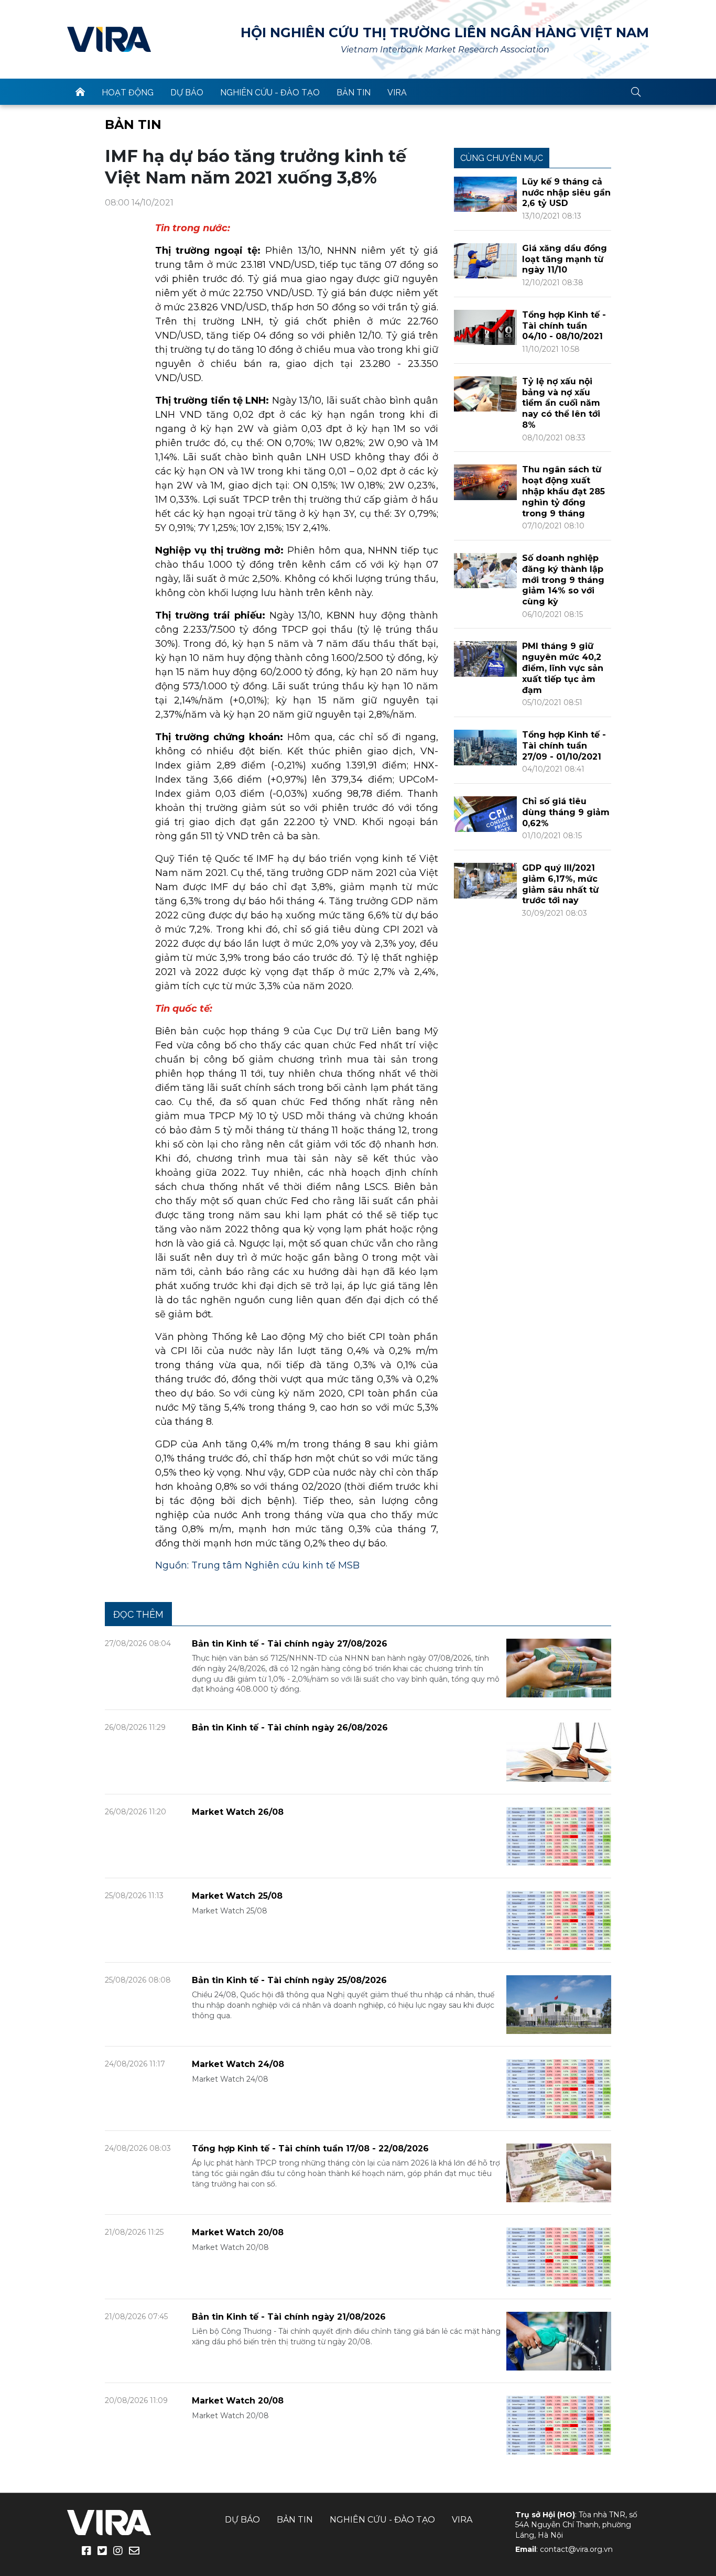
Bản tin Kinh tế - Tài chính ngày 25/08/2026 (289, 1980)
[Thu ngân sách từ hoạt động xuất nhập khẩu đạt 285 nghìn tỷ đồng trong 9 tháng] (485, 481)
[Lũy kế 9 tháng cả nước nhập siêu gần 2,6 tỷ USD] (485, 194)
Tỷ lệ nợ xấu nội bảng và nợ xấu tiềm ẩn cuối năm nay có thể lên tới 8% (561, 403)
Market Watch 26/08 (238, 1812)
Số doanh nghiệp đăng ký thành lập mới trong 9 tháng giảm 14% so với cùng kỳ (563, 580)
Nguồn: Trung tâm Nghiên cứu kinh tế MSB (257, 1565)
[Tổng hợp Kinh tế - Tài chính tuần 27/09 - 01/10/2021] (485, 747)
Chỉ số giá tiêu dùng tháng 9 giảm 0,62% (566, 812)
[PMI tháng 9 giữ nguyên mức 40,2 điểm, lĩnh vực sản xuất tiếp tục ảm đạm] (485, 658)
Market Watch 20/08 (238, 2232)
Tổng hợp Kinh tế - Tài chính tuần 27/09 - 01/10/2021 (564, 746)
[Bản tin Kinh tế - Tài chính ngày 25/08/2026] (559, 2004)
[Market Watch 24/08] (559, 2088)
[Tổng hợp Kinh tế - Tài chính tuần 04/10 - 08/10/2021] (485, 327)
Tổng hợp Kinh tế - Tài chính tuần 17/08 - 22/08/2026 (310, 2149)
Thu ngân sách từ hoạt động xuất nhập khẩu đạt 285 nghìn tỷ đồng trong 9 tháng (563, 491)
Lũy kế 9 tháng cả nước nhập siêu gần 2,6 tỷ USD (566, 193)
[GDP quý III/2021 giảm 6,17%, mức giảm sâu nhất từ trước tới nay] (485, 880)
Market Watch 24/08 (238, 2064)
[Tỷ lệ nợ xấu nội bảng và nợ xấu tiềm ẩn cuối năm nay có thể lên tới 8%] (485, 393)
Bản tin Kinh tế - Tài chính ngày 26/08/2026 (290, 1728)
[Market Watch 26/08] (559, 1836)
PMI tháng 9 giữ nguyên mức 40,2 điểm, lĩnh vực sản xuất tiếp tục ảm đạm (563, 668)
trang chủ (80, 92)
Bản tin (354, 93)
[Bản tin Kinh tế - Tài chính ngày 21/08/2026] (559, 2340)
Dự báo (187, 93)
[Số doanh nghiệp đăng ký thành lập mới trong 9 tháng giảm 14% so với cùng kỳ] (485, 570)
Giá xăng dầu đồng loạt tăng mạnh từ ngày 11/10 (565, 259)
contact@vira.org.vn (576, 2549)
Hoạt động (128, 93)
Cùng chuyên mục (502, 158)
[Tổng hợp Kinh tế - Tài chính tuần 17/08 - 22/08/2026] (559, 2172)
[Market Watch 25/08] (559, 1920)
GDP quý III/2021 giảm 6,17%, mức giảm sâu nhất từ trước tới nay (560, 884)
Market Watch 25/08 (237, 1896)
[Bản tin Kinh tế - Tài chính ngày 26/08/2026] (559, 1752)
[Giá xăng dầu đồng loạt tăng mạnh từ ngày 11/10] (485, 260)
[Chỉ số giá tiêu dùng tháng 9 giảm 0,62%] (485, 813)
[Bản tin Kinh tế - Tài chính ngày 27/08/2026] (559, 1667)
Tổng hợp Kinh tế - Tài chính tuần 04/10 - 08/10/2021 (564, 326)
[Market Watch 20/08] (559, 2256)
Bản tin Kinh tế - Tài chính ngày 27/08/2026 (290, 1644)
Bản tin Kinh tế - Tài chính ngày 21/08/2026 (289, 2317)
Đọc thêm (138, 1614)
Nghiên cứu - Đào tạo (270, 93)
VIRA (109, 39)
